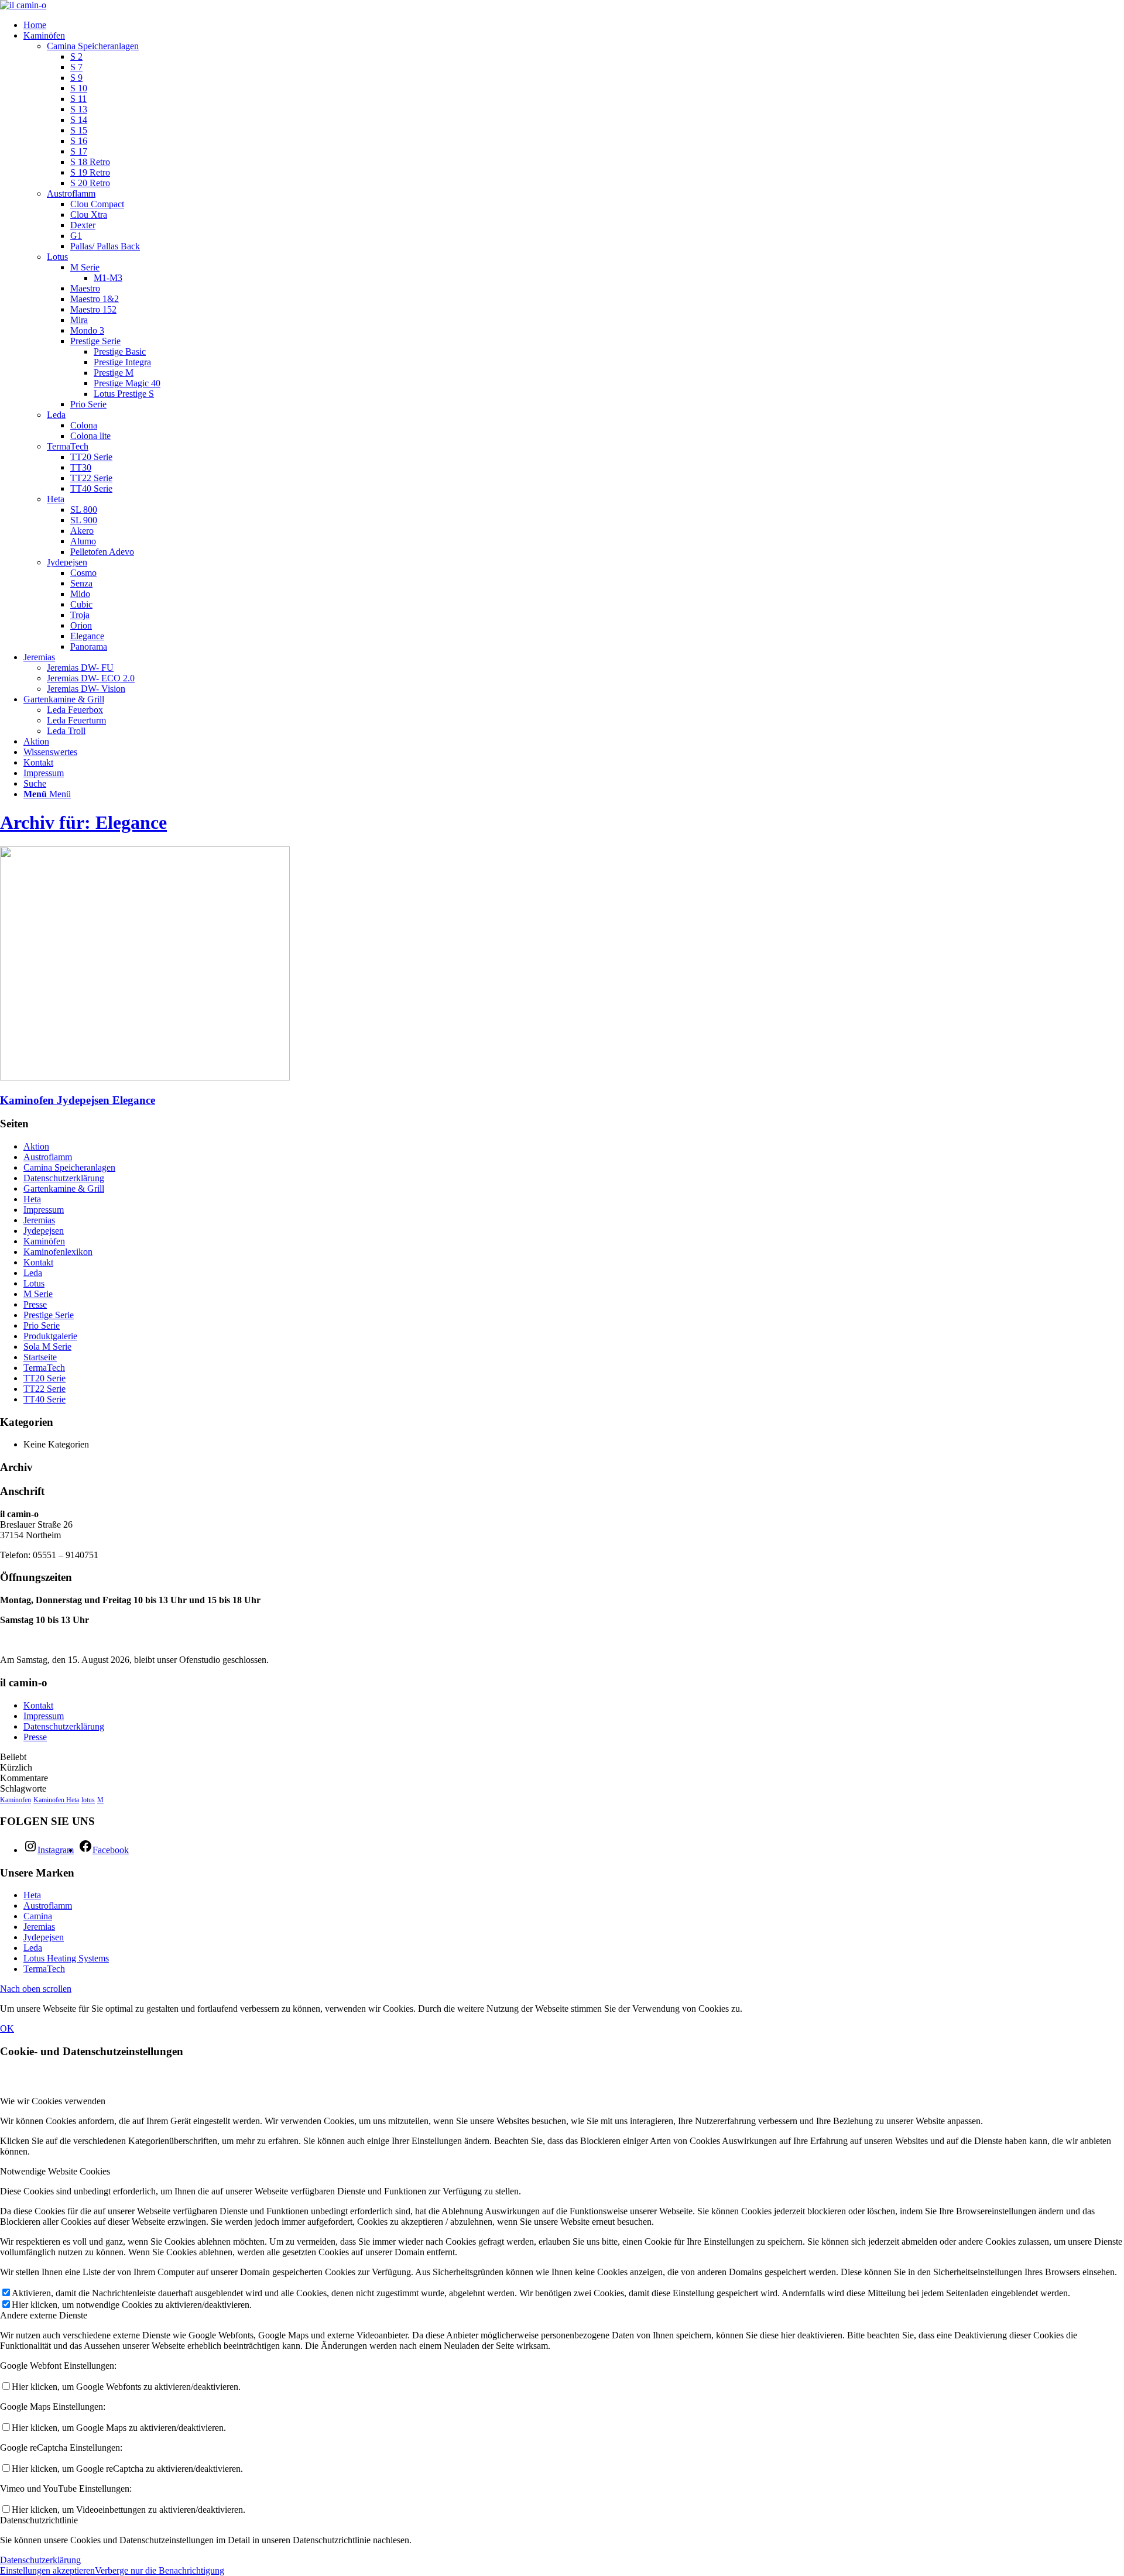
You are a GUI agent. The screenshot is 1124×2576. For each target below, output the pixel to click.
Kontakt (38, 1262)
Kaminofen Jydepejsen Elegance (78, 1100)
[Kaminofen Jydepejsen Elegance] (145, 1077)
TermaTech (68, 446)
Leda (56, 415)
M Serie (38, 1294)
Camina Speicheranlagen (93, 46)
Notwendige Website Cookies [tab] (55, 2171)
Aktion (36, 1146)
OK (7, 2028)
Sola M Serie (47, 1347)
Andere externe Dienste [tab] (44, 2315)
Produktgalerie (50, 1336)
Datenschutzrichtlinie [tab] (39, 2520)
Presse (35, 1304)
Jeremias (39, 1220)
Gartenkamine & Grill (64, 1188)
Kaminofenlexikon (58, 1252)
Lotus (57, 257)
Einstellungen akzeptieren (47, 2570)
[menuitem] (574, 25)
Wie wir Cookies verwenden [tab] (53, 2101)
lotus (88, 1800)
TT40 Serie (44, 1399)
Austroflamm (71, 193)
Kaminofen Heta (56, 1800)
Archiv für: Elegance (83, 822)
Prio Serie (42, 1325)
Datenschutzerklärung (64, 1178)
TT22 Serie (44, 1389)
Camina (38, 1916)
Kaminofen (16, 1800)
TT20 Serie (44, 1378)
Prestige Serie (49, 1315)
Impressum (44, 1210)
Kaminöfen (44, 1241)
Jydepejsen (67, 562)
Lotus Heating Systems (66, 1958)
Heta (56, 499)
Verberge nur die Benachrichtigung (160, 2570)
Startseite (40, 1357)
